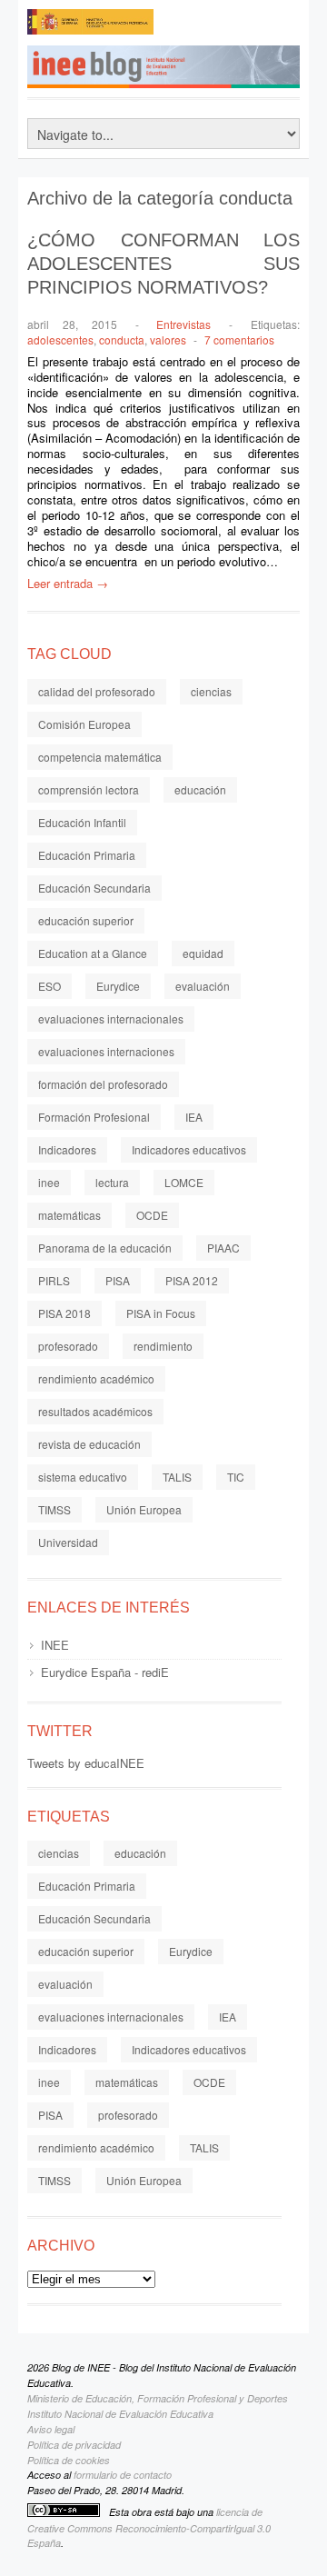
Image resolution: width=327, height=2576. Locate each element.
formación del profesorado (103, 1084)
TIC (236, 1477)
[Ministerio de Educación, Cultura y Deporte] (91, 27)
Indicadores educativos (189, 1149)
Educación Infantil (82, 822)
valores (168, 339)
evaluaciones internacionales (111, 1018)
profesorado (68, 1346)
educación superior (86, 920)
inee (49, 1182)
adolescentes (60, 339)
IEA (194, 1117)
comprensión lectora (89, 789)
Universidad (68, 1542)
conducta (122, 339)
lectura (112, 1182)
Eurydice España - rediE (105, 1672)
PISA (118, 1280)
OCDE (152, 1215)
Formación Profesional (94, 1117)
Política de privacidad (74, 2445)
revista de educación (89, 1444)
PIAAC (223, 1248)
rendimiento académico (96, 1378)
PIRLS (54, 1280)
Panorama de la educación (105, 1248)
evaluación (203, 986)
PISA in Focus (161, 1313)
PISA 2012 (192, 1280)
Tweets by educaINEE (86, 1763)
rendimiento (163, 1346)
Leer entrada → (68, 583)
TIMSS (54, 1509)
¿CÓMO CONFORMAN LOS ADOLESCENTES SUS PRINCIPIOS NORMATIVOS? (163, 264)
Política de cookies (69, 2460)
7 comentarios (239, 339)
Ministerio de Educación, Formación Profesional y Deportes (158, 2398)
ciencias (211, 691)
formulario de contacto (123, 2475)
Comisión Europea (84, 724)
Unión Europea (144, 1509)
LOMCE (184, 1182)
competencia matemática (100, 757)
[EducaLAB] (227, 27)
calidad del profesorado (97, 691)
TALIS (177, 1477)
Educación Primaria (87, 855)
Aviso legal (51, 2429)
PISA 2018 (64, 1313)
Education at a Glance (93, 953)
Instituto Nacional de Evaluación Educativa (120, 2414)
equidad (203, 953)
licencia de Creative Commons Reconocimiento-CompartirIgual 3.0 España (149, 2528)
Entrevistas (183, 324)
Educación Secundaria (94, 888)
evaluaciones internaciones (106, 1051)
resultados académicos (95, 1411)
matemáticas (69, 1215)
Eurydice (118, 986)
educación (200, 789)
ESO (50, 986)
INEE (55, 1645)
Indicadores (67, 1149)
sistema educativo (83, 1477)
